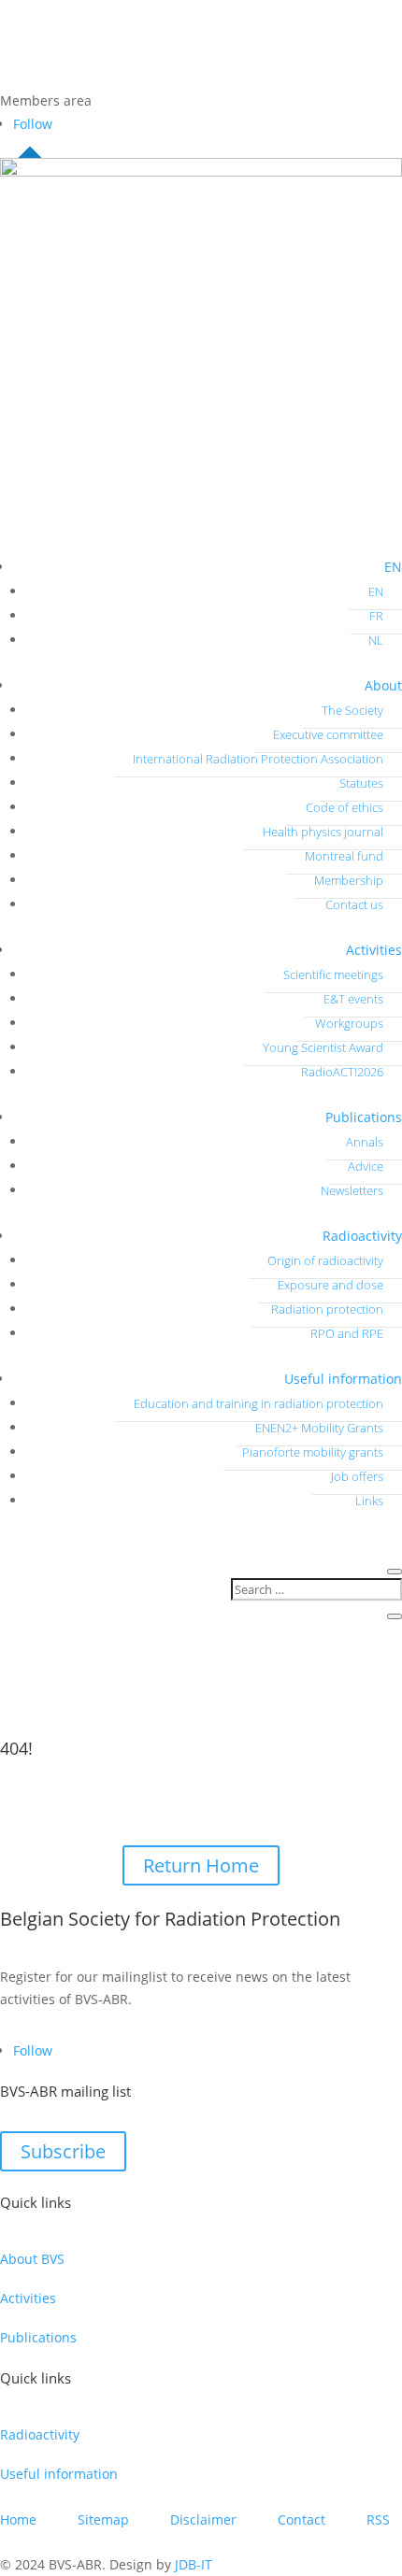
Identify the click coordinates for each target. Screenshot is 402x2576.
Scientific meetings (333, 975)
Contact (301, 2519)
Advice (366, 1166)
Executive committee (328, 734)
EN (393, 567)
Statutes (361, 783)
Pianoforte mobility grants (313, 1452)
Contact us (354, 904)
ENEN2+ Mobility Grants (319, 1428)
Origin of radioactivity (325, 1260)
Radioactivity (362, 1236)
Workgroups (349, 1023)
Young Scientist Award (323, 1047)
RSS (378, 2519)
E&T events (353, 999)
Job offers (357, 1476)
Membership (349, 880)
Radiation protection (327, 1309)
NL (376, 640)
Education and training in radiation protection (258, 1403)
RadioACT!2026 (342, 1072)
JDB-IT (194, 2564)
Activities (374, 950)
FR (376, 616)
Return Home (201, 1865)
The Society (352, 710)
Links (369, 1501)
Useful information (343, 1379)
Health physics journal (323, 832)
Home (18, 2519)
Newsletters (352, 1190)
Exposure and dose (330, 1285)
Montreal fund (344, 856)
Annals (365, 1142)
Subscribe (63, 2151)
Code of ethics (345, 807)
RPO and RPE (347, 1333)
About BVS (32, 2259)
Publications (364, 1117)
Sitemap (103, 2519)
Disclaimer (203, 2519)
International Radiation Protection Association (258, 759)
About (383, 685)
